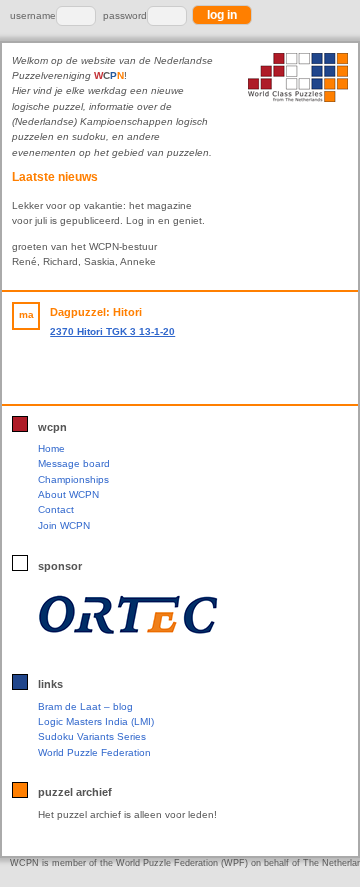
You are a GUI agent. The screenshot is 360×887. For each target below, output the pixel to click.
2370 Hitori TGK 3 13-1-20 (112, 331)
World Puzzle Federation (94, 752)
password (125, 15)
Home (51, 448)
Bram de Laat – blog (85, 706)
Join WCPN (64, 525)
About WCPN (68, 494)
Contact (56, 509)
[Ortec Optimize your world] (175, 615)
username (33, 15)
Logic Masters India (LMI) (96, 721)
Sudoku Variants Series (92, 736)
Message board (74, 463)
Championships (73, 479)
